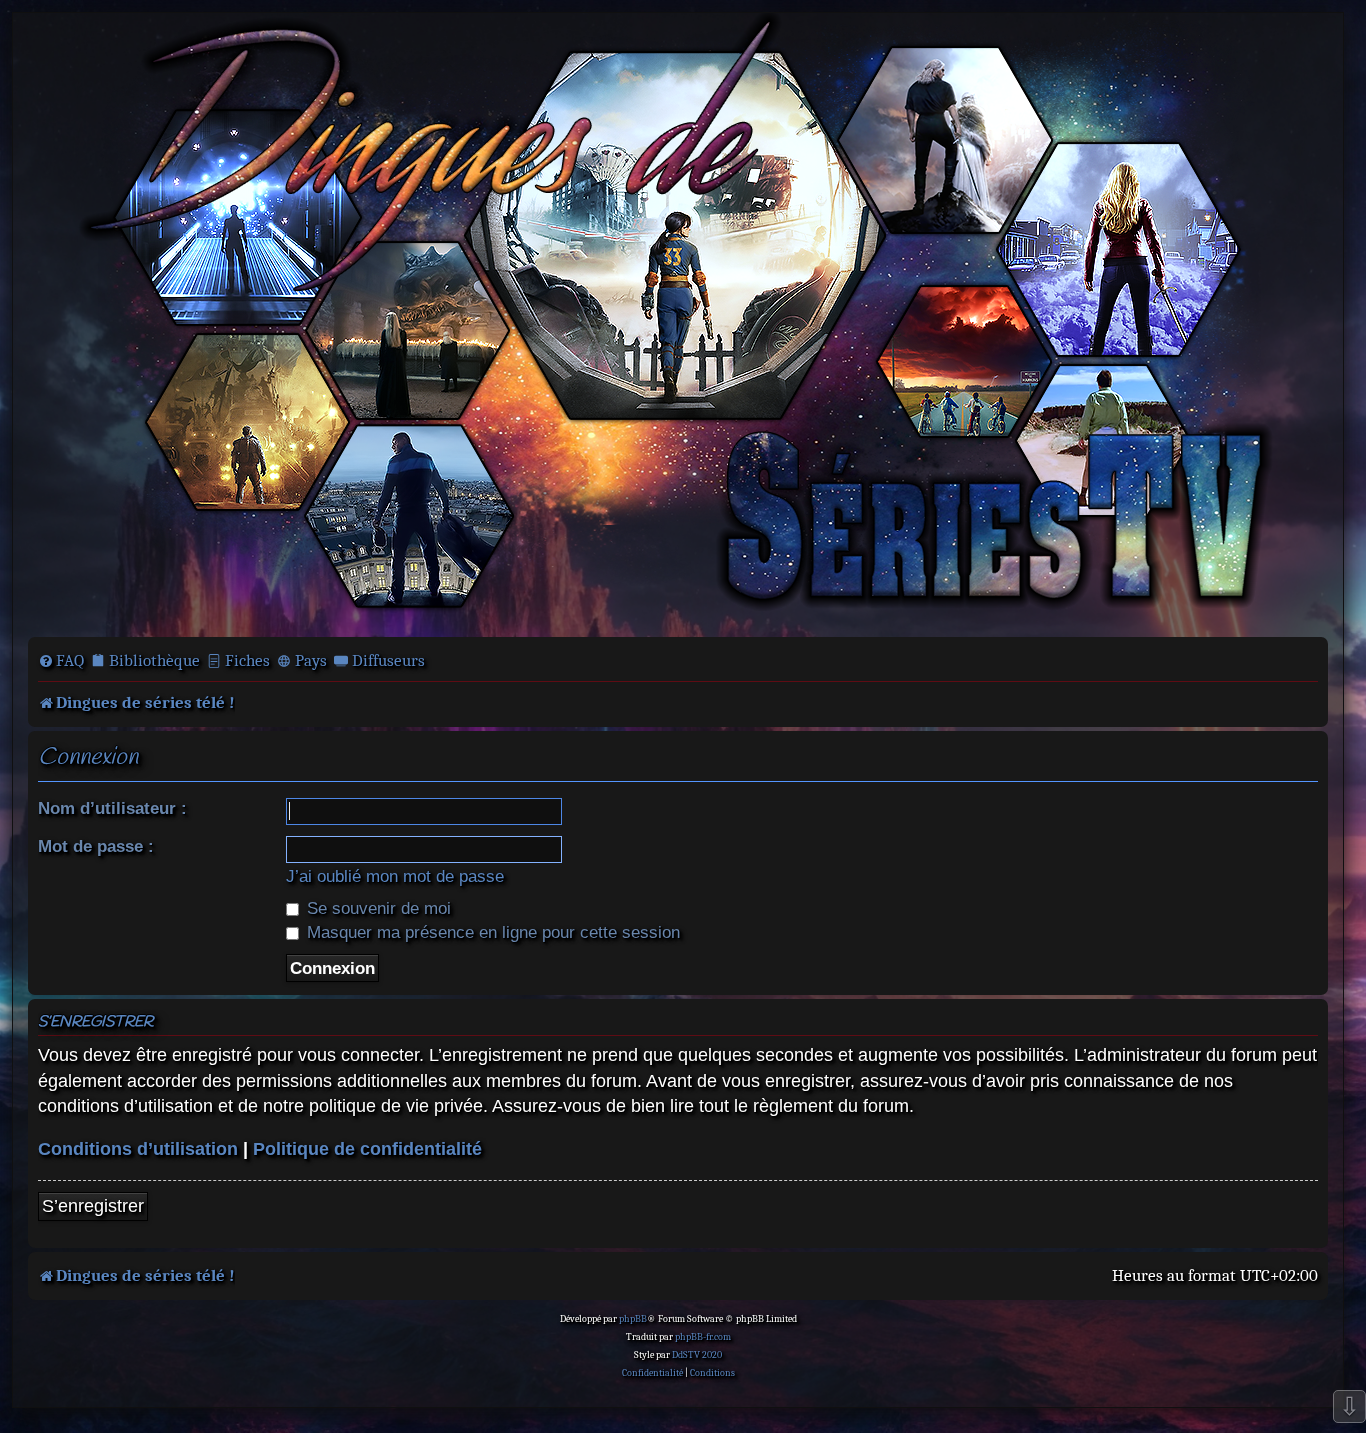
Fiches (247, 660)
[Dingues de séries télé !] (678, 323)
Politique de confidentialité (367, 1149)
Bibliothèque (154, 660)
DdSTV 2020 (697, 1355)
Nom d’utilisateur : (112, 808)
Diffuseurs (388, 660)
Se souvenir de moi (376, 908)
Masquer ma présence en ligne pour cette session (491, 932)
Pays (311, 660)
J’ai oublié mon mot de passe (395, 876)
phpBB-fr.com (703, 1337)
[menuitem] (61, 661)
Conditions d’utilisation (138, 1149)
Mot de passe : (96, 846)
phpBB (633, 1319)
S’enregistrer (93, 1206)
